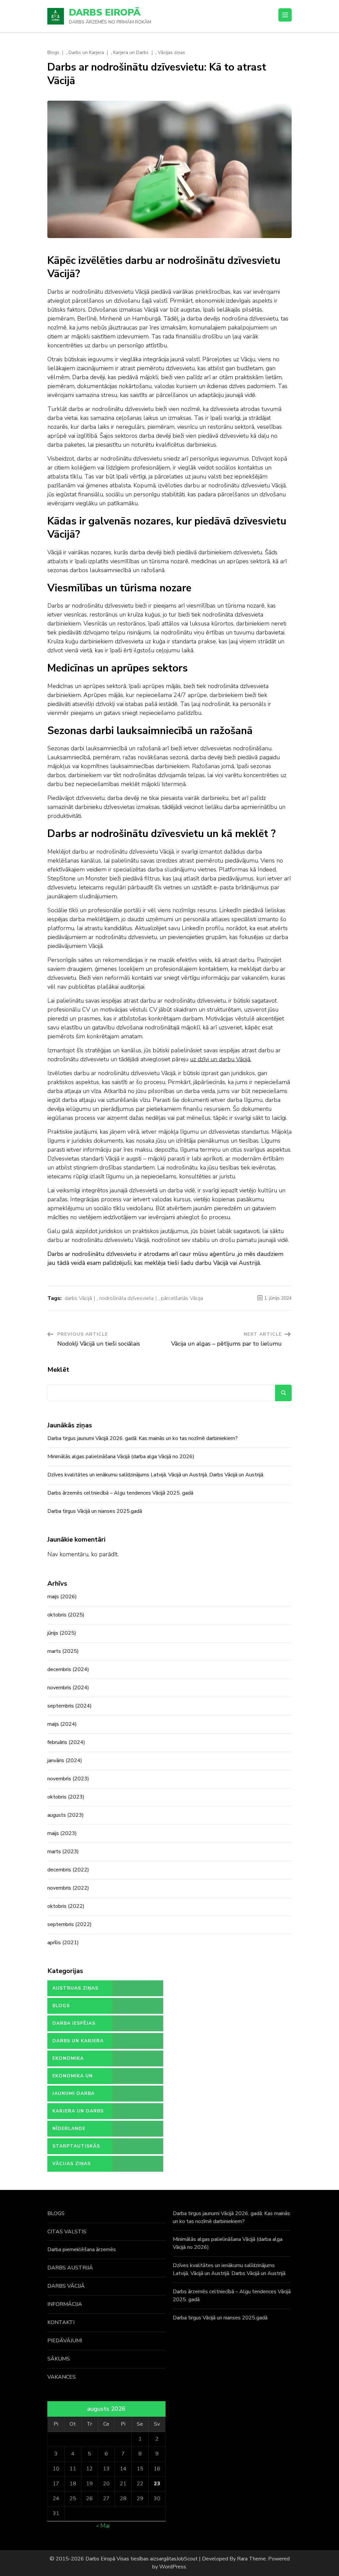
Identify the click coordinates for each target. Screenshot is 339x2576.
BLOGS (56, 2213)
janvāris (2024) (65, 1760)
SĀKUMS (59, 2359)
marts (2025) (63, 1651)
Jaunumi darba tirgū (73, 2096)
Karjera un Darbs (131, 53)
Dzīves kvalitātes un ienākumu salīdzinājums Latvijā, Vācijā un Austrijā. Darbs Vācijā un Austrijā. (156, 1475)
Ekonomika (68, 2058)
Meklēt (58, 1370)
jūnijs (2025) (62, 1633)
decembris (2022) (68, 1870)
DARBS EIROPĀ (105, 13)
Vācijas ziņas (171, 53)
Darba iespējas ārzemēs (74, 2026)
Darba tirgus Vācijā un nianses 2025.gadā (95, 1511)
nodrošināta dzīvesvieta (126, 1298)
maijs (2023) (62, 1833)
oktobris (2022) (66, 1906)
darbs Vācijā (78, 1298)
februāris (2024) (66, 1742)
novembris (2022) (68, 1888)
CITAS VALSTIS (67, 2232)
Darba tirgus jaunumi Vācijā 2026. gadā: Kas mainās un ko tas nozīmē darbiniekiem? (143, 1438)
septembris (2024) (70, 1706)
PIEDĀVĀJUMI (65, 2341)
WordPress (173, 2567)
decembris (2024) (68, 1669)
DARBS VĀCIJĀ (66, 2286)
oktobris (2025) (66, 1615)
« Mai (103, 2526)
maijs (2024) (62, 1724)
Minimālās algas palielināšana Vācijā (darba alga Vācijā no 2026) (121, 1457)
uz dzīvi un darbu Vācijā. (221, 1059)
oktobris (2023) (66, 1797)
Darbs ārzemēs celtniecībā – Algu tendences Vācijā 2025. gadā (120, 1493)
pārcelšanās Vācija (182, 1298)
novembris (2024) (68, 1688)
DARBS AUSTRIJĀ (70, 2268)
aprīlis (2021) (63, 1943)
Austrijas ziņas (75, 1988)
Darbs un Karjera (86, 53)
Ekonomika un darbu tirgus (73, 2078)
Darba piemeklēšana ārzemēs (82, 2250)
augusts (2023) (66, 1815)
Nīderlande (69, 2129)
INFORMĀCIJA (65, 2304)
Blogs (53, 53)
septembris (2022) (70, 1924)
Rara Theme (251, 2559)
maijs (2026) (62, 1597)
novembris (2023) (68, 1779)
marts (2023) (63, 1852)
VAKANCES (62, 2377)
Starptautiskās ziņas (76, 2149)
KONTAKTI (61, 2322)
